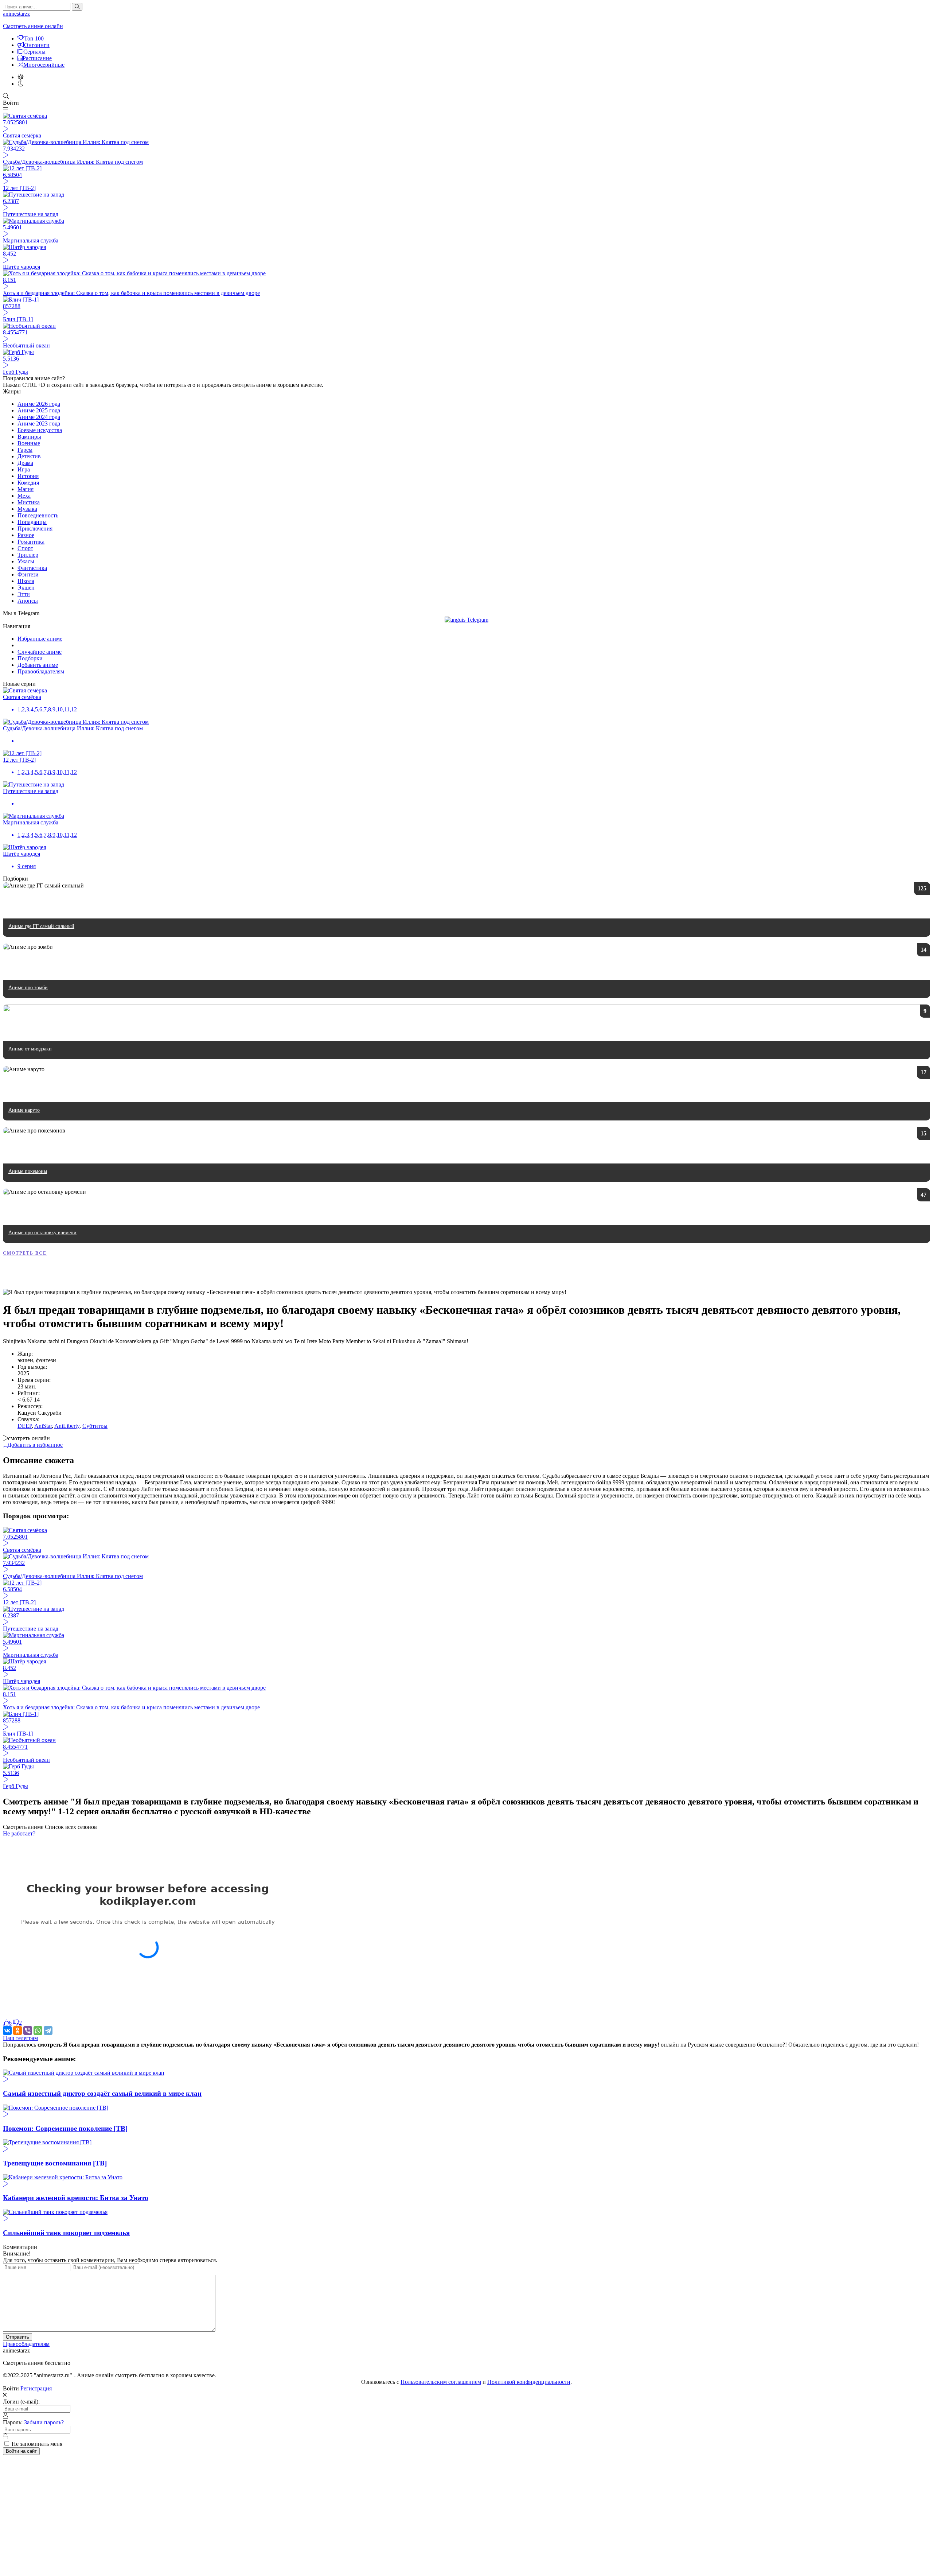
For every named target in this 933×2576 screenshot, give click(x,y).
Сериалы (34, 52)
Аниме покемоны (28, 1171)
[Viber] (28, 2031)
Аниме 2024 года (39, 417)
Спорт (25, 548)
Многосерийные (44, 65)
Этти (24, 594)
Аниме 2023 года (39, 423)
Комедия (28, 483)
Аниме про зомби (28, 988)
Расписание (37, 58)
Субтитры (95, 1426)
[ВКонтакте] (7, 2031)
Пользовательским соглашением (441, 2382)
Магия (26, 489)
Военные (29, 443)
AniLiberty (67, 1426)
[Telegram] (48, 2031)
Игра (24, 469)
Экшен (26, 588)
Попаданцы (32, 522)
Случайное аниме (40, 652)
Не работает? (19, 1833)
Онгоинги (37, 45)
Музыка (27, 509)
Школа (26, 581)
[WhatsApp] (38, 2031)
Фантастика (32, 568)
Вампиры (29, 437)
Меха (24, 496)
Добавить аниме (38, 665)
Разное (26, 535)
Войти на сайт (21, 2451)
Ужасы (26, 561)
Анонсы (28, 601)
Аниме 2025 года (39, 410)
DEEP (25, 1426)
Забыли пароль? (44, 2422)
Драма (25, 463)
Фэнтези (28, 574)
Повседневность (38, 515)
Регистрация (36, 2388)
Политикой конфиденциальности (529, 2382)
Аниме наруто (24, 1110)
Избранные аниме (40, 639)
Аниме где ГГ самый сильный (41, 926)
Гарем (25, 450)
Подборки (30, 658)
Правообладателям (41, 671)
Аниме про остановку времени (42, 1233)
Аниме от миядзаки (30, 1049)
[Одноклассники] (17, 2031)
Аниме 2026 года (39, 404)
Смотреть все (25, 1253)
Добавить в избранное (35, 1445)
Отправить (17, 2337)
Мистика (29, 502)
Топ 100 (34, 38)
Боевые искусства (40, 430)
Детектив (29, 456)
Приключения (35, 529)
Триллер (28, 555)
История (28, 476)
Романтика (31, 542)
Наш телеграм (20, 2038)
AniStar (43, 1426)
